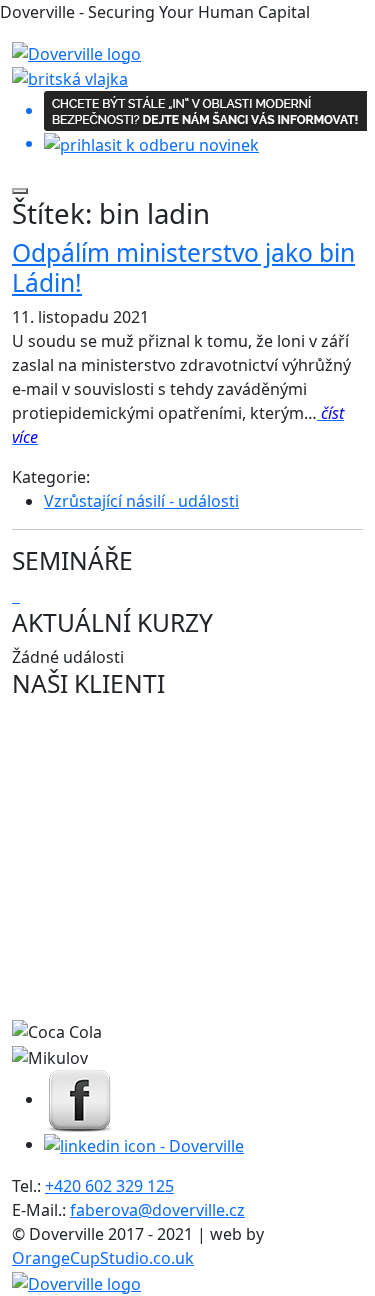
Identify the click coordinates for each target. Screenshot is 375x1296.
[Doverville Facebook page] (79, 1099)
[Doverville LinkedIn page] (144, 1144)
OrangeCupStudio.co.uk (103, 1258)
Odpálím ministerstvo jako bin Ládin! (183, 267)
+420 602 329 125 (109, 1186)
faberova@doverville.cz (157, 1210)
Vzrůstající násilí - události (141, 501)
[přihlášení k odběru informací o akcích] (187, 124)
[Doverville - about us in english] (70, 78)
